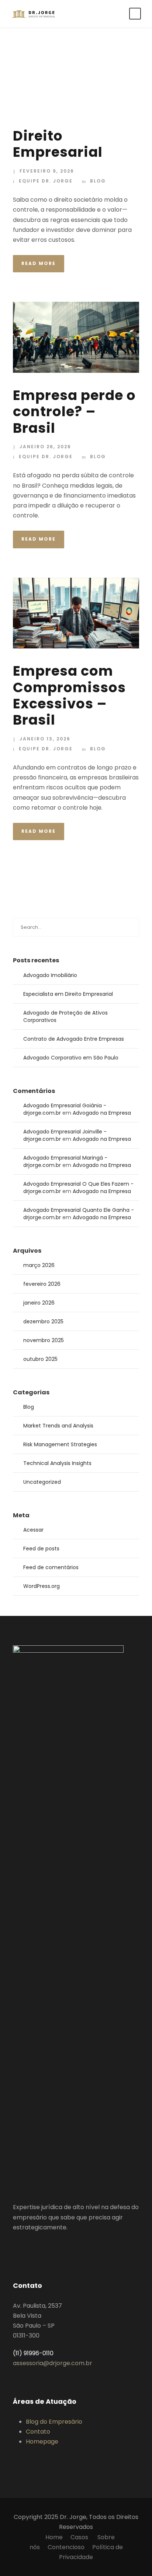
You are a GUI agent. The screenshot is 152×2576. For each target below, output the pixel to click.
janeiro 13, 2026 (45, 739)
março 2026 (39, 1265)
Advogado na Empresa (102, 1113)
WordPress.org (42, 1586)
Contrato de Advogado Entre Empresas (74, 1039)
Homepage (42, 2441)
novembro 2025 (44, 1340)
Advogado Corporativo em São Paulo (71, 1058)
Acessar (33, 1530)
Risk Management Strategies (60, 1444)
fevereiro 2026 (42, 1284)
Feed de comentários (51, 1567)
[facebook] (15, 2255)
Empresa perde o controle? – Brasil (74, 412)
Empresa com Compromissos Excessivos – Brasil (69, 695)
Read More (39, 263)
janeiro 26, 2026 (45, 447)
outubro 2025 (40, 1359)
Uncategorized (42, 1482)
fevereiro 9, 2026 (47, 171)
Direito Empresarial (58, 144)
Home (54, 2537)
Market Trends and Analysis (58, 1426)
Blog (98, 181)
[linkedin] (27, 2255)
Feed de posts (41, 1549)
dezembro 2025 (43, 1321)
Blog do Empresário (54, 2422)
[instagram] (39, 2255)
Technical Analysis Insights (57, 1463)
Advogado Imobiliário (50, 975)
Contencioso (66, 2547)
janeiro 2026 (39, 1303)
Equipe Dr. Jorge (46, 181)
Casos (80, 2537)
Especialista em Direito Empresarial (68, 994)
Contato (38, 2432)
